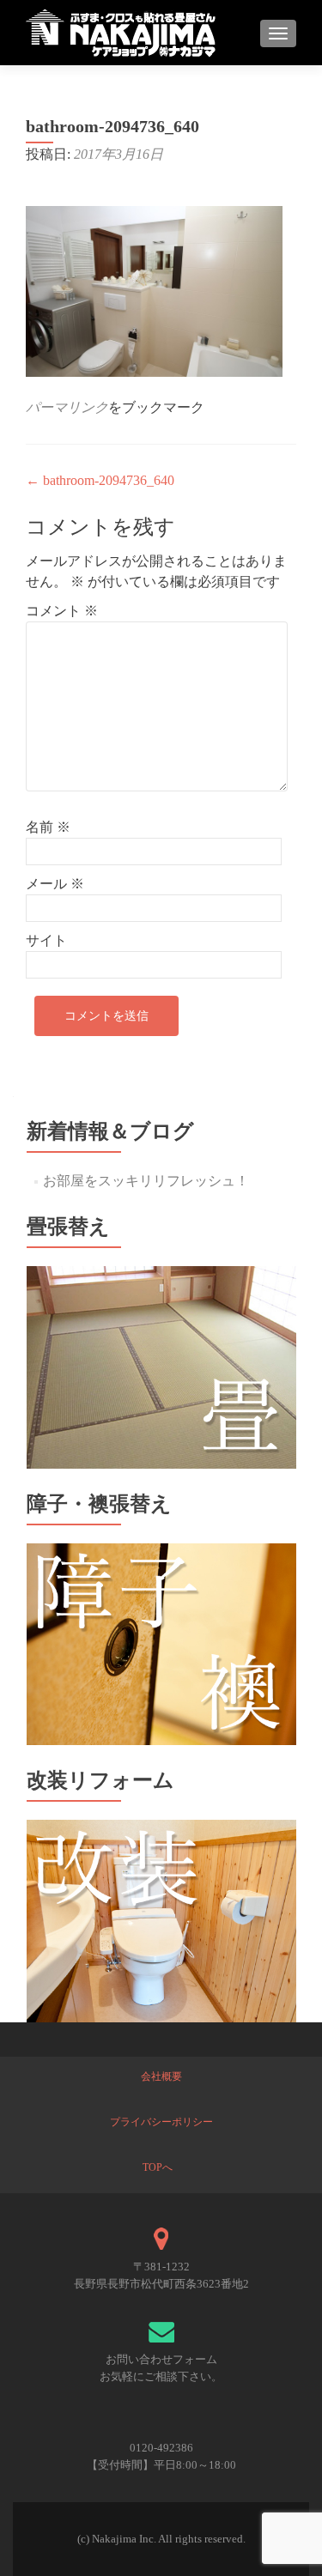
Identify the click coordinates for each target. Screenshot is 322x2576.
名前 (48, 827)
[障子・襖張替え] (161, 1643)
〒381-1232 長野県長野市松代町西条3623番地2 (161, 2275)
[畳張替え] (161, 1366)
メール (55, 884)
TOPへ (158, 2167)
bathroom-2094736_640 (100, 480)
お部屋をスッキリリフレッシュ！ (146, 1181)
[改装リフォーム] (161, 1920)
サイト (46, 940)
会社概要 (161, 2076)
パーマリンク (67, 407)
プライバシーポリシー (161, 2122)
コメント (62, 611)
